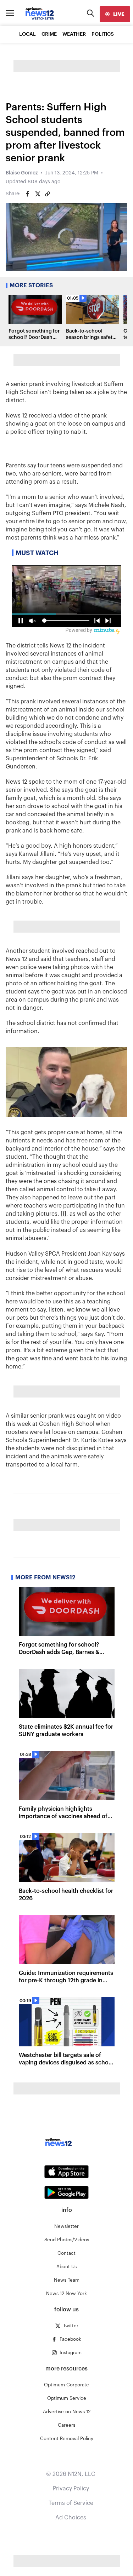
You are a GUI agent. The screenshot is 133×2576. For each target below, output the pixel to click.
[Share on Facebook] (28, 194)
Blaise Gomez (22, 173)
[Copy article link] (48, 194)
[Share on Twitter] (38, 194)
